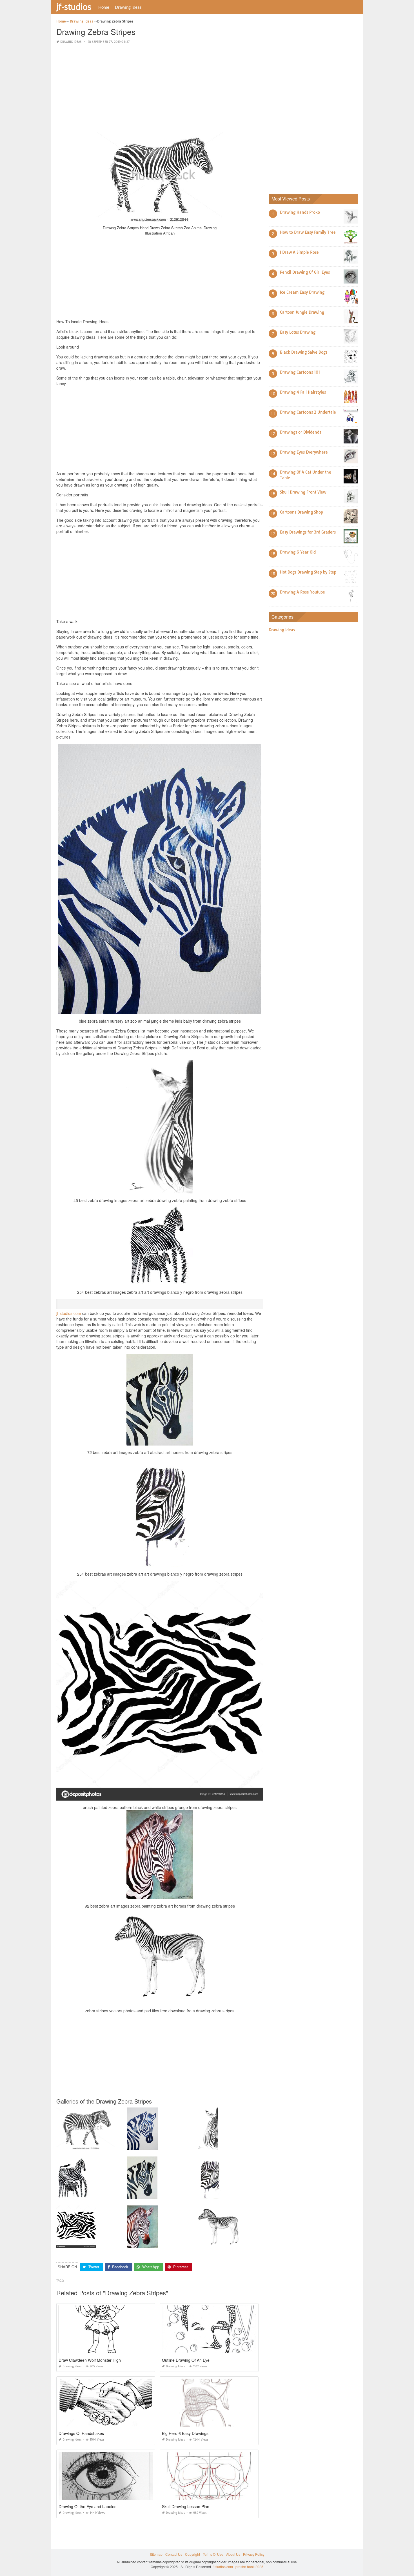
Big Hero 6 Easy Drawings (185, 2433)
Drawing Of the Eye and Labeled (88, 2506)
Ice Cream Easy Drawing (302, 292)
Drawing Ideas (128, 7)
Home (104, 7)
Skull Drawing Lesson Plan (186, 2506)
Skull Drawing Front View (303, 492)
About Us (233, 2554)
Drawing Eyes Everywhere (304, 452)
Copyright (192, 2554)
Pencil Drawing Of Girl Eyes (305, 272)
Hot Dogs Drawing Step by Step (308, 572)
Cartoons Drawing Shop (301, 512)
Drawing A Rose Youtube (302, 592)
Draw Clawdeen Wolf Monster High (90, 2360)
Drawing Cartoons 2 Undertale (308, 412)
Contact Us (174, 2554)
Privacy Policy (254, 2554)
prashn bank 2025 (249, 2567)
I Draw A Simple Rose (299, 252)
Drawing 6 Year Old (298, 552)
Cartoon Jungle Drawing (302, 312)
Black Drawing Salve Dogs (304, 352)
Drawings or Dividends (301, 432)
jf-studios (74, 6)
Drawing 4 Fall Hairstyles (303, 392)
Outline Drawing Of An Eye (186, 2360)
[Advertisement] (160, 88)
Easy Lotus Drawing (298, 332)
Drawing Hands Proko (300, 212)
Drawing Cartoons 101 (300, 372)
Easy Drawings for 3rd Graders (308, 532)
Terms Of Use (213, 2554)
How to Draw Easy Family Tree (308, 232)
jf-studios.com (69, 1313)
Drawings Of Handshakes (81, 2433)
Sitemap (156, 2554)
